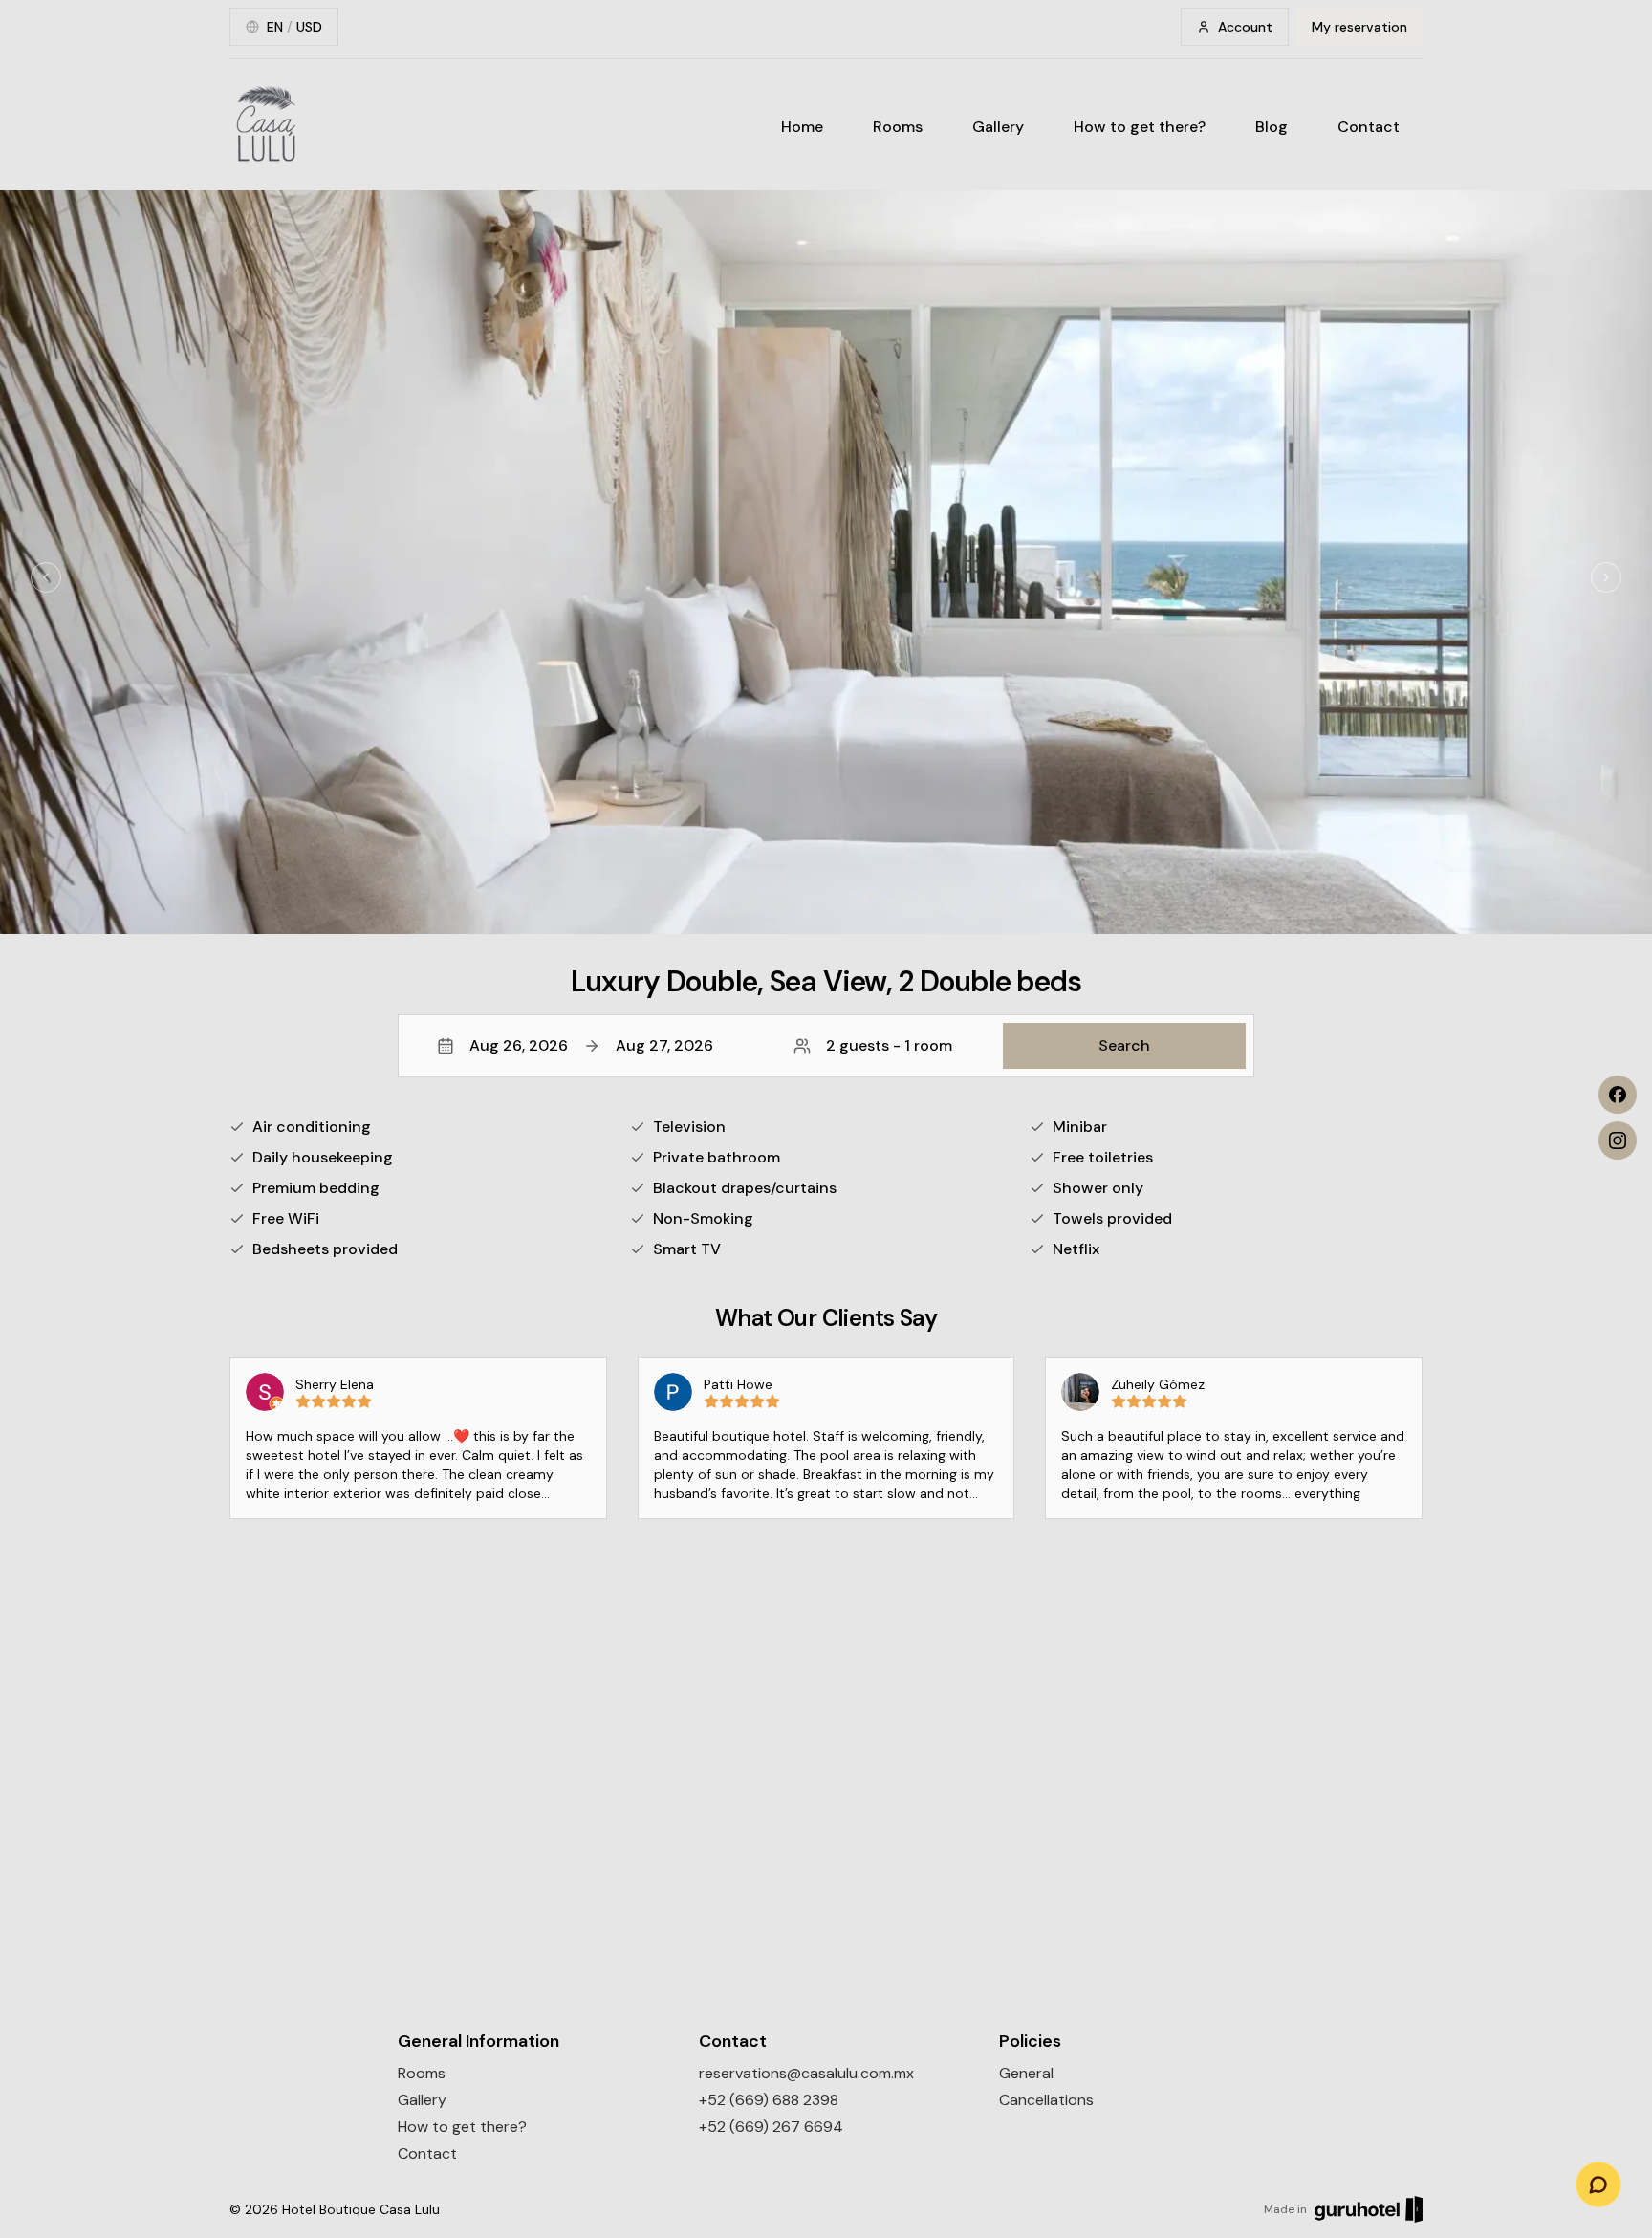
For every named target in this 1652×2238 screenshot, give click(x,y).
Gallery (998, 127)
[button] (826, 1046)
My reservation (1359, 27)
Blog (1272, 127)
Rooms (898, 127)
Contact (1369, 127)
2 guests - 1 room (889, 1045)
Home (802, 127)
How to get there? (1140, 127)
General (1026, 2073)
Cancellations (1046, 2100)
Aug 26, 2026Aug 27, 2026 (591, 1045)
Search (1124, 1045)
